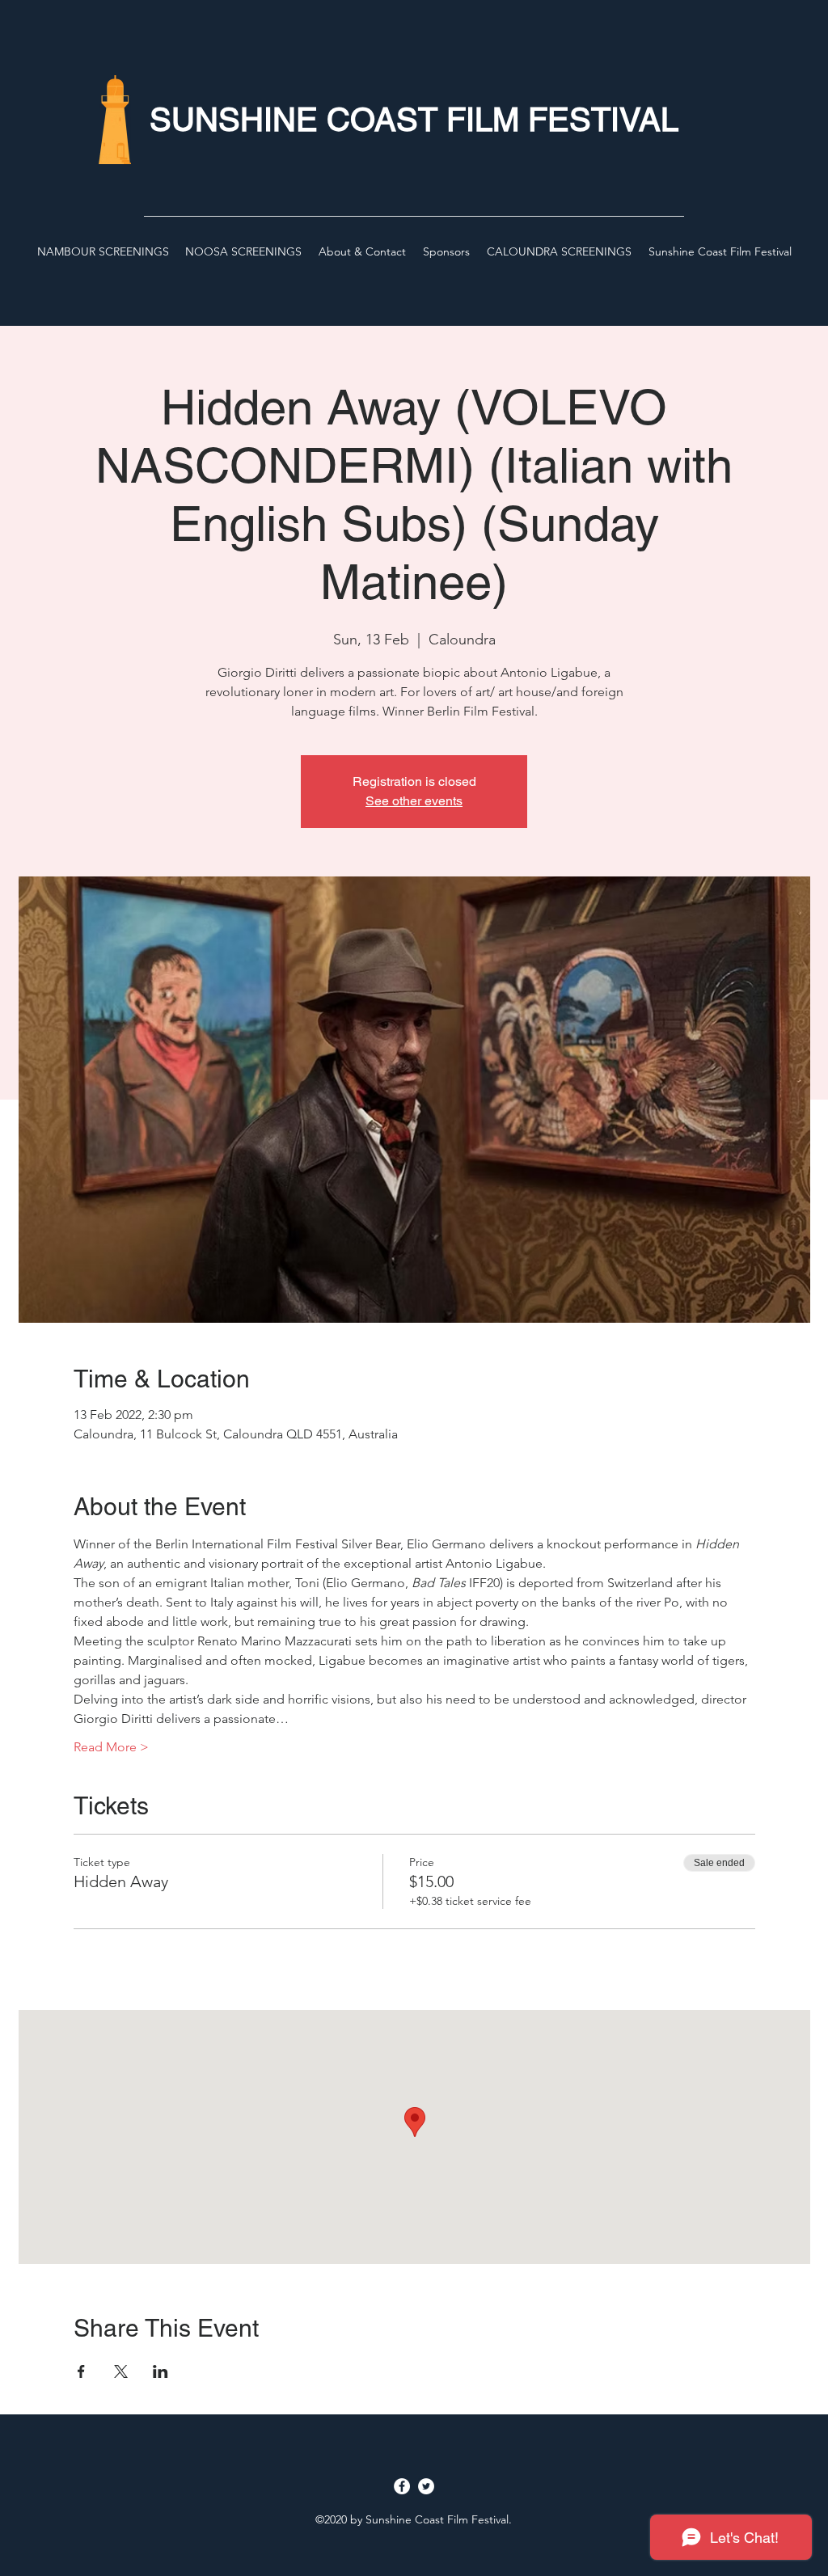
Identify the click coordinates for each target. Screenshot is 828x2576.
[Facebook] (402, 2486)
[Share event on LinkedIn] (161, 2371)
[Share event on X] (121, 2371)
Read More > (111, 1747)
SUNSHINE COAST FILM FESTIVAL (414, 120)
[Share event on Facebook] (81, 2371)
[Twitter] (426, 2486)
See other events (414, 801)
